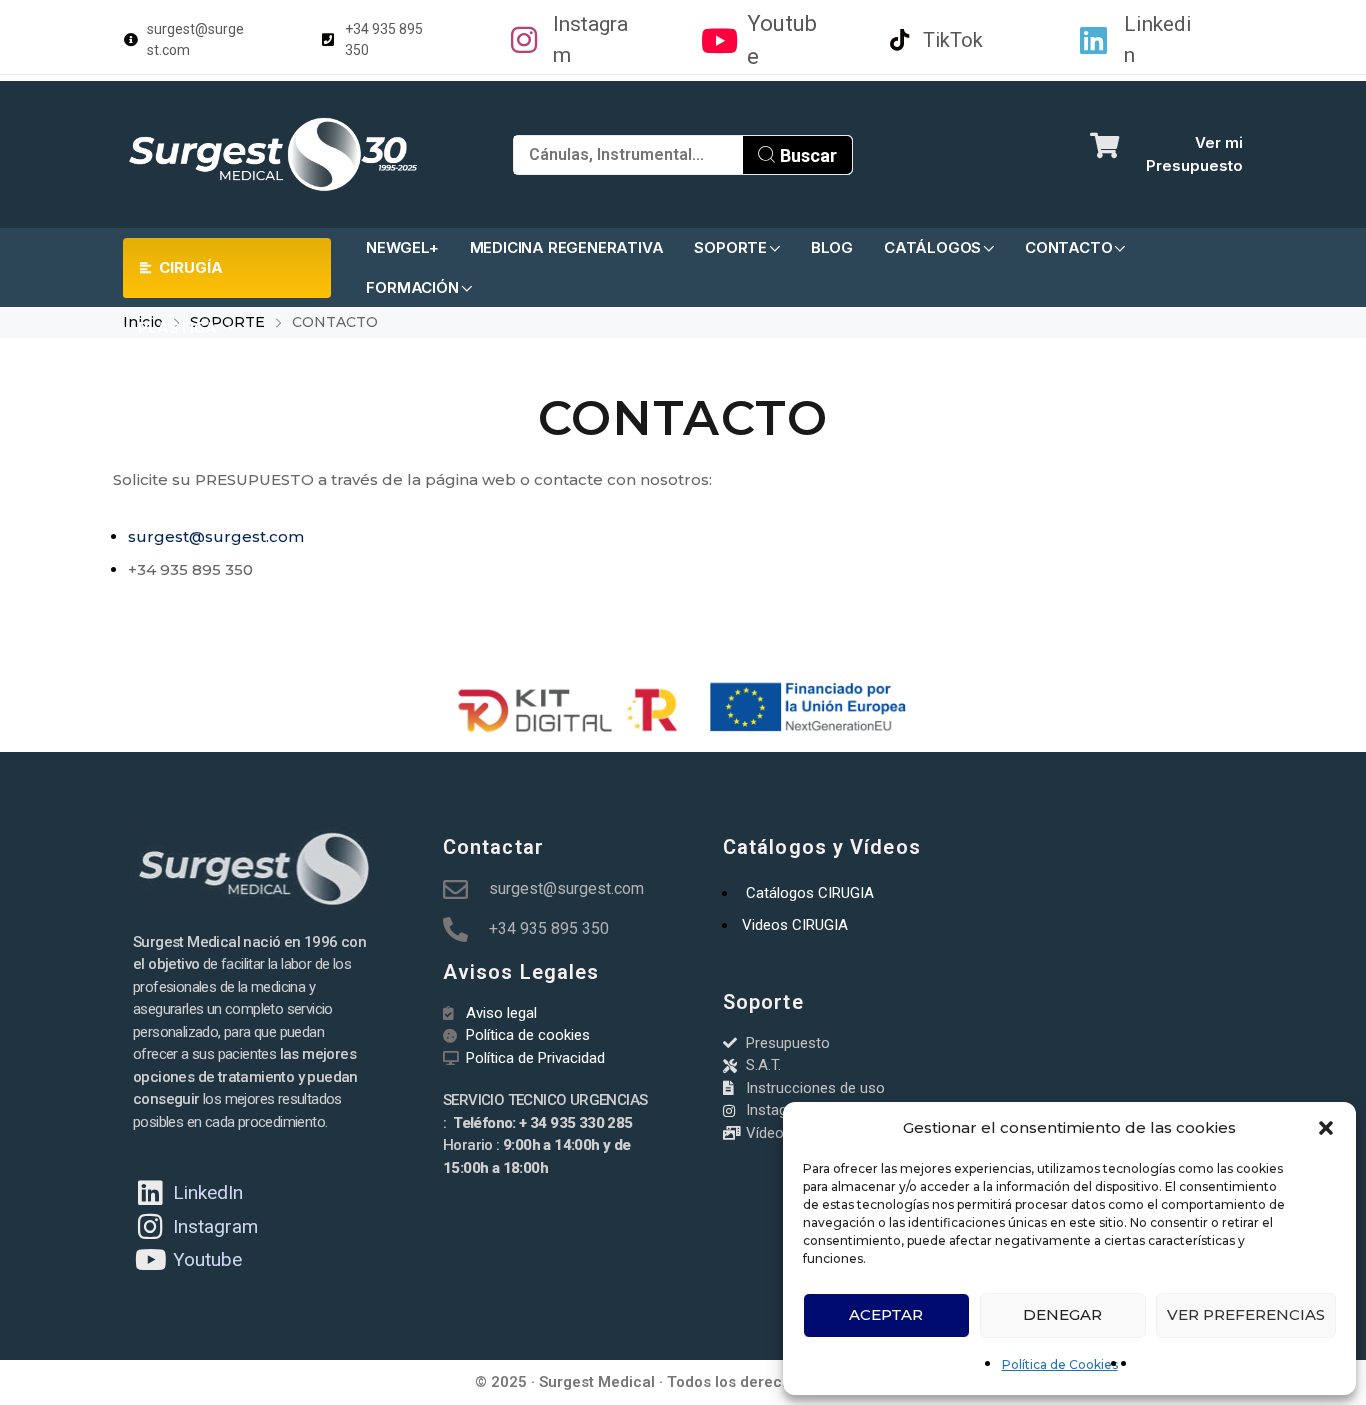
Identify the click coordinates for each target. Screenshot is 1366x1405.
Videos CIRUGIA (795, 925)
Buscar (806, 155)
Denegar (1062, 1314)
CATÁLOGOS (932, 247)
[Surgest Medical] (273, 154)
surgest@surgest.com (216, 536)
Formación (412, 287)
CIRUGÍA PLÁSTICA (180, 278)
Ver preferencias (1246, 1314)
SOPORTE (730, 247)
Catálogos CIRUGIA (810, 893)
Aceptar (886, 1314)
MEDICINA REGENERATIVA (567, 247)
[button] (1326, 1128)
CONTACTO (1068, 247)
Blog (832, 247)
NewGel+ (402, 247)
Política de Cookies (1060, 1364)
